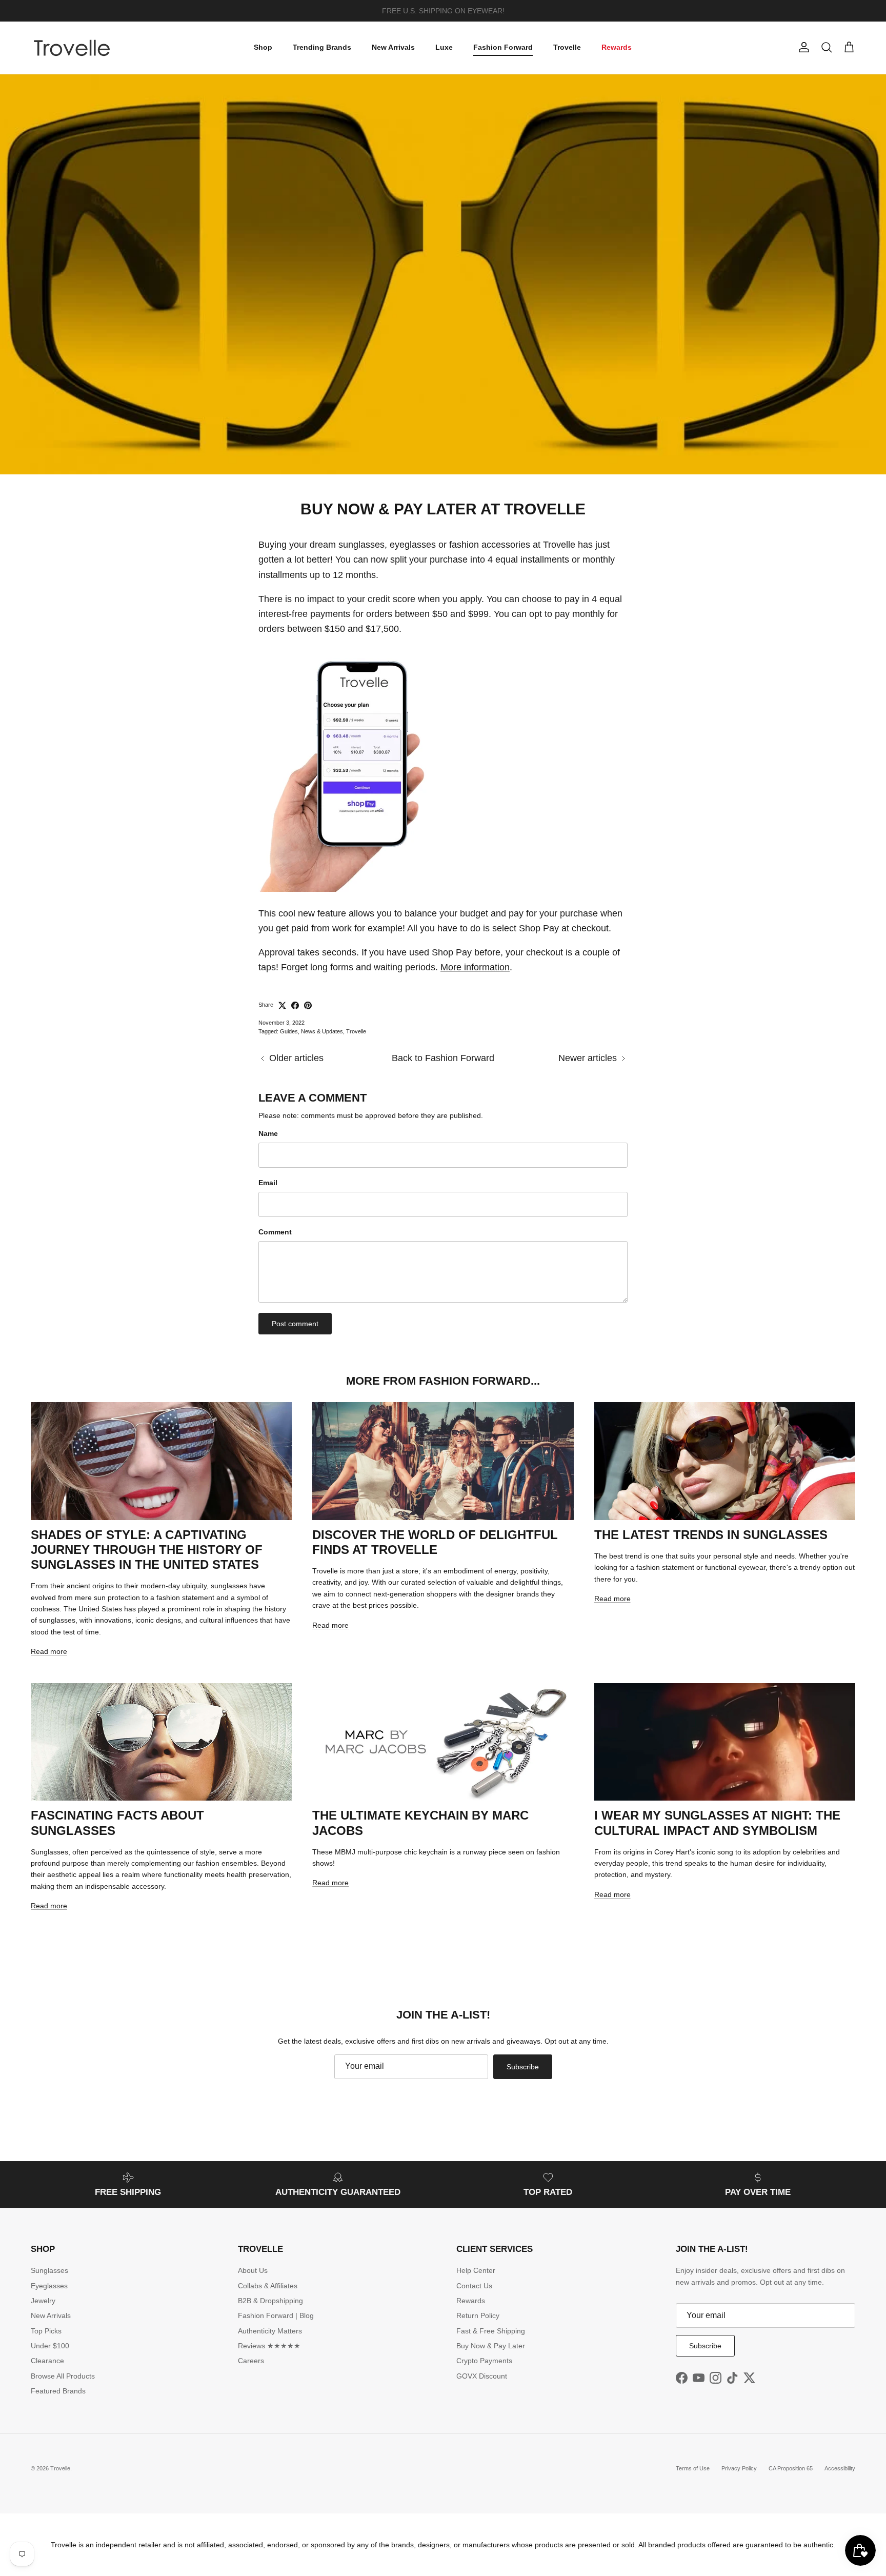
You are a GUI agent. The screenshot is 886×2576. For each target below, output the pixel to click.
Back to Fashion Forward (443, 1058)
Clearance (47, 2361)
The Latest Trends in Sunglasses (711, 1535)
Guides (289, 1031)
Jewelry (43, 2301)
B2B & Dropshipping (270, 2301)
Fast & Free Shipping (491, 2331)
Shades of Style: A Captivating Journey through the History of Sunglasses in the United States (147, 1550)
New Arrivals (393, 47)
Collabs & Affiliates (268, 2286)
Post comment (295, 1324)
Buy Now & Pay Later (491, 2346)
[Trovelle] (72, 48)
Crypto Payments (484, 2361)
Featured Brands (58, 2391)
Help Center (476, 2270)
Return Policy (478, 2315)
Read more (49, 1651)
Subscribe (523, 2067)
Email (268, 1183)
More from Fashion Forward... (443, 1381)
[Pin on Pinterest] (308, 1005)
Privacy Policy (739, 2468)
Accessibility (840, 2468)
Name (268, 1133)
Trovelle (567, 47)
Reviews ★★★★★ (269, 2346)
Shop (263, 47)
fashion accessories (490, 545)
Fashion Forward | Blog (276, 2315)
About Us (253, 2270)
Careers (251, 2361)
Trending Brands (322, 47)
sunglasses (361, 545)
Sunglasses (49, 2270)
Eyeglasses (49, 2286)
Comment (275, 1232)
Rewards (617, 47)
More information (475, 967)
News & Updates (322, 1031)
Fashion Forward (503, 47)
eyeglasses (413, 545)
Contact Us (474, 2286)
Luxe (444, 47)
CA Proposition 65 (791, 2468)
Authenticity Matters (270, 2331)
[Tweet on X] (282, 1005)
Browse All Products (63, 2376)
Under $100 (50, 2346)
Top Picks (46, 2331)
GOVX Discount (482, 2376)
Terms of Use (693, 2468)
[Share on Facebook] (295, 1005)
